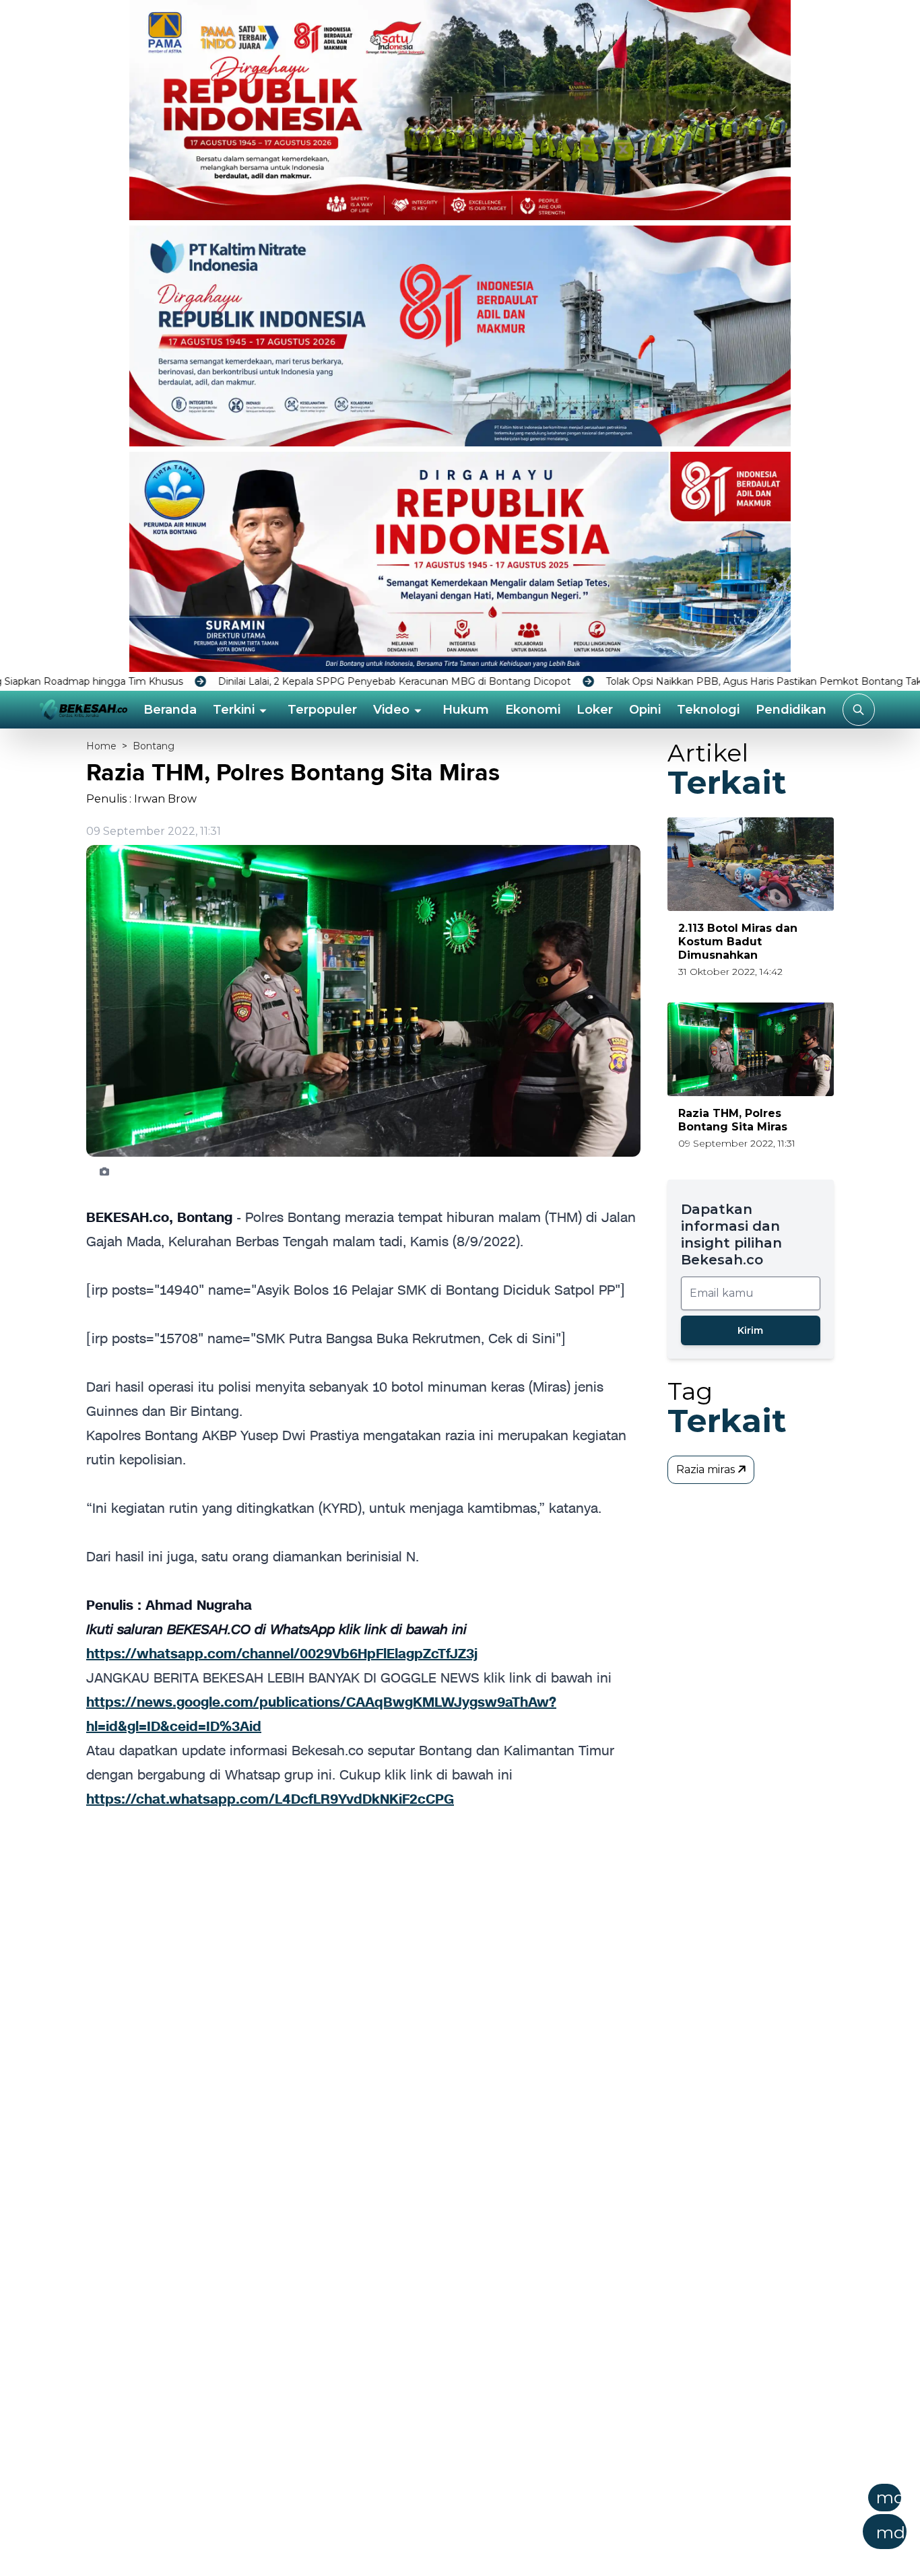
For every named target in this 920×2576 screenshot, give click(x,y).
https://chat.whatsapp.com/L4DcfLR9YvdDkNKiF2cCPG (270, 1799)
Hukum (466, 710)
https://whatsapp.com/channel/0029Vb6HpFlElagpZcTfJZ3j (282, 1654)
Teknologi (708, 710)
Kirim (750, 1330)
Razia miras (707, 1469)
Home (101, 746)
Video (391, 710)
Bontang (154, 746)
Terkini (234, 710)
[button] (526, 2521)
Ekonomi (533, 710)
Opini (645, 710)
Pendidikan (791, 710)
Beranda (170, 710)
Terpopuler (322, 710)
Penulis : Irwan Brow (141, 799)
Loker (595, 710)
